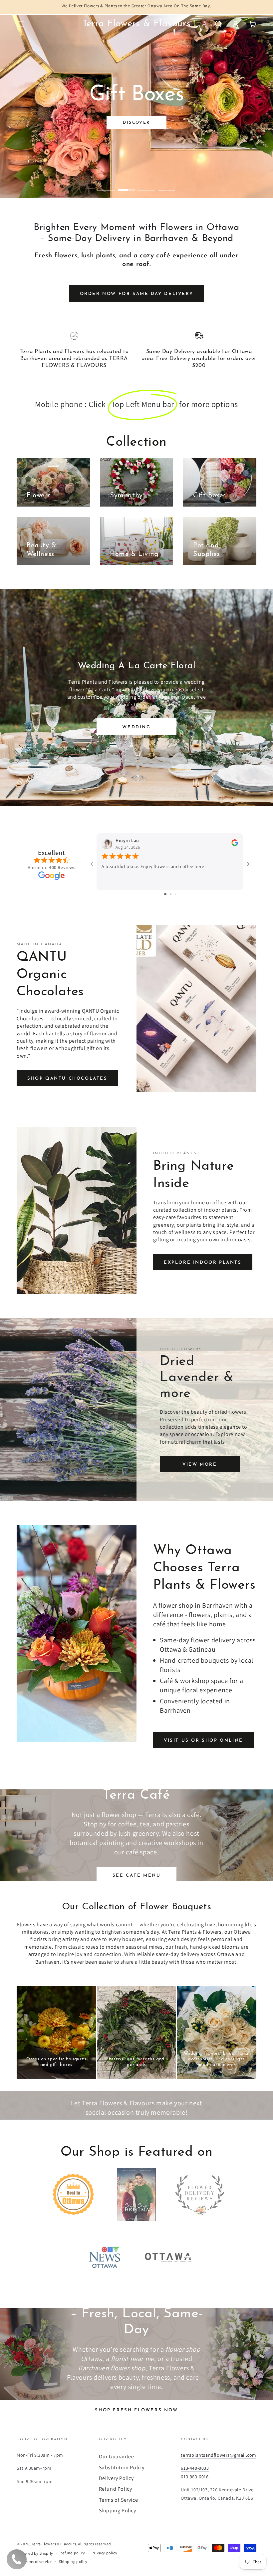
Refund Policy (116, 2489)
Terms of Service (119, 2500)
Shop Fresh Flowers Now (136, 2410)
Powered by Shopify (35, 2553)
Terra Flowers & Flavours (54, 2544)
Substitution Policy (122, 2467)
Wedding (136, 727)
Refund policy (72, 2553)
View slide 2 (127, 185)
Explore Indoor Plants (203, 1262)
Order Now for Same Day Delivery (137, 294)
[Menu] (20, 24)
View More (200, 1464)
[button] (218, 24)
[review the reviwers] (235, 845)
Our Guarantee (117, 2456)
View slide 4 (166, 185)
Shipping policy (73, 2561)
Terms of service (38, 2561)
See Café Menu (137, 1875)
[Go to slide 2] (171, 894)
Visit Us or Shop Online (203, 1740)
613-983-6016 (195, 2477)
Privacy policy (104, 2553)
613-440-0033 (195, 2468)
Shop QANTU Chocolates (67, 1078)
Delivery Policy (116, 2478)
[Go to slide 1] (165, 894)
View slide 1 (107, 185)
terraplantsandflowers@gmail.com (219, 2455)
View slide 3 (146, 185)
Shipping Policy (118, 2510)
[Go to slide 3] (175, 894)
